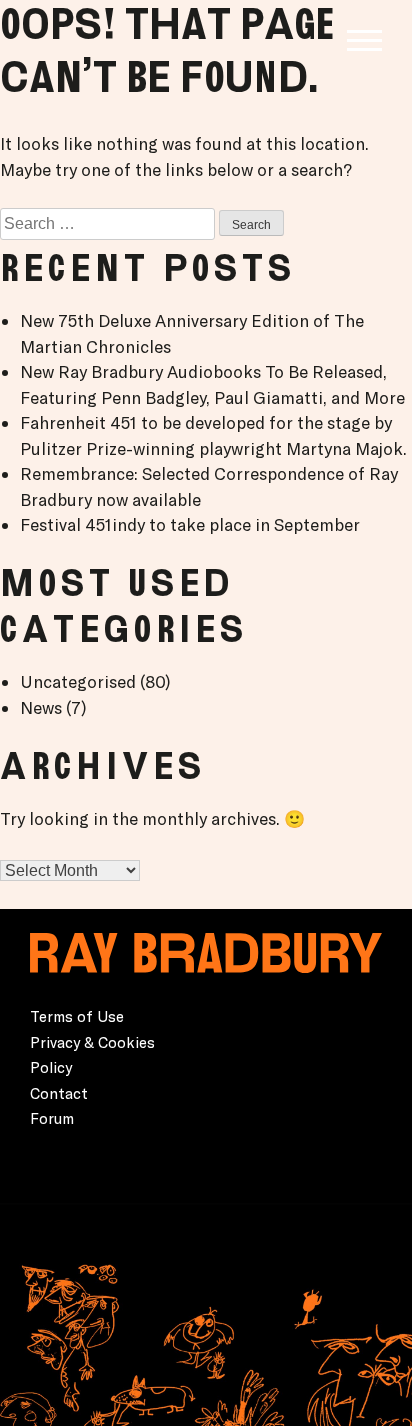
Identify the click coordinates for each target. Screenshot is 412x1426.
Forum (52, 1118)
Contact (59, 1093)
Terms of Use (77, 1016)
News (41, 707)
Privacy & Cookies (92, 1042)
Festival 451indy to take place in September (190, 524)
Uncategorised (78, 681)
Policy (51, 1067)
